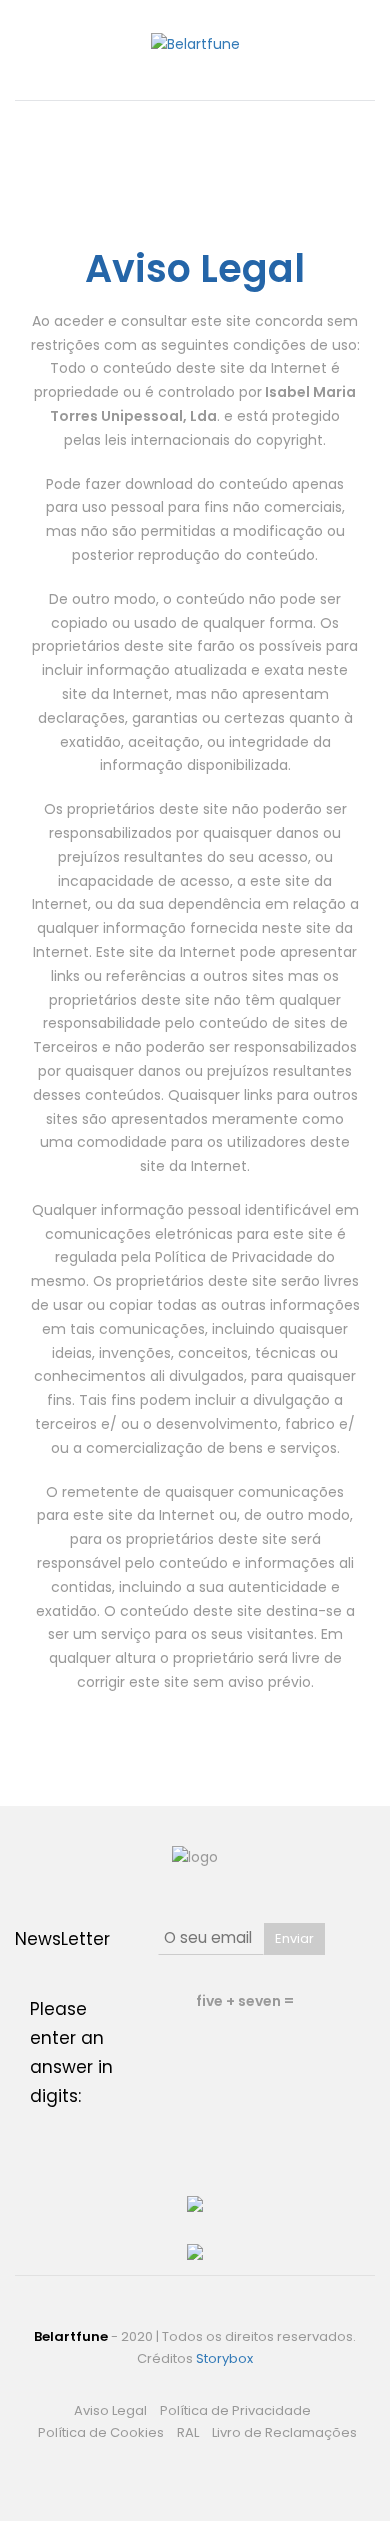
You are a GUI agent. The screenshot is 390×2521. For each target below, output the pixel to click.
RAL (188, 2432)
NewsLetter (62, 1939)
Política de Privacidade (235, 2410)
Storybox (224, 2358)
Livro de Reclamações (284, 2432)
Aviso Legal (110, 2410)
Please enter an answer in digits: (71, 2052)
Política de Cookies (101, 2432)
